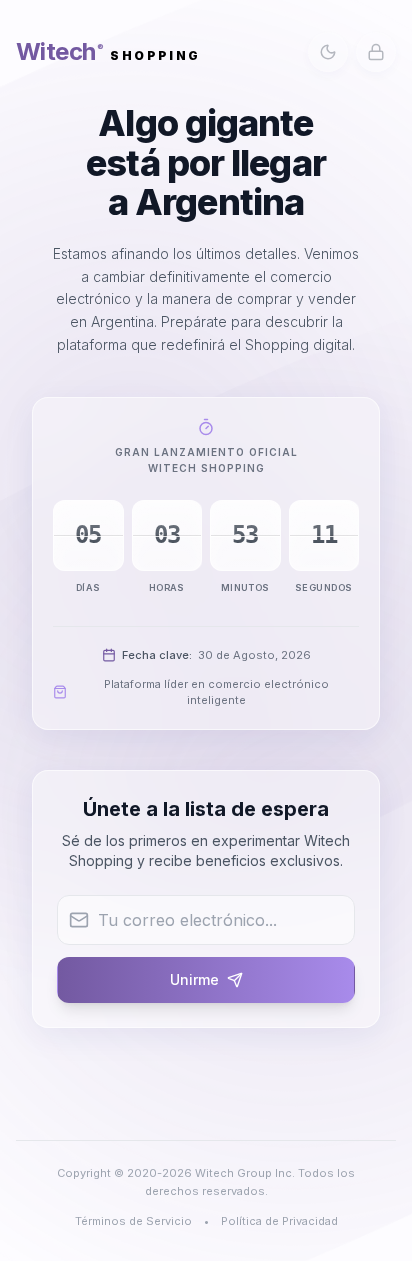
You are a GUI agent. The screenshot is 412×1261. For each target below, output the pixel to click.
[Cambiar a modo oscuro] (328, 52)
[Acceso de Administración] (376, 52)
